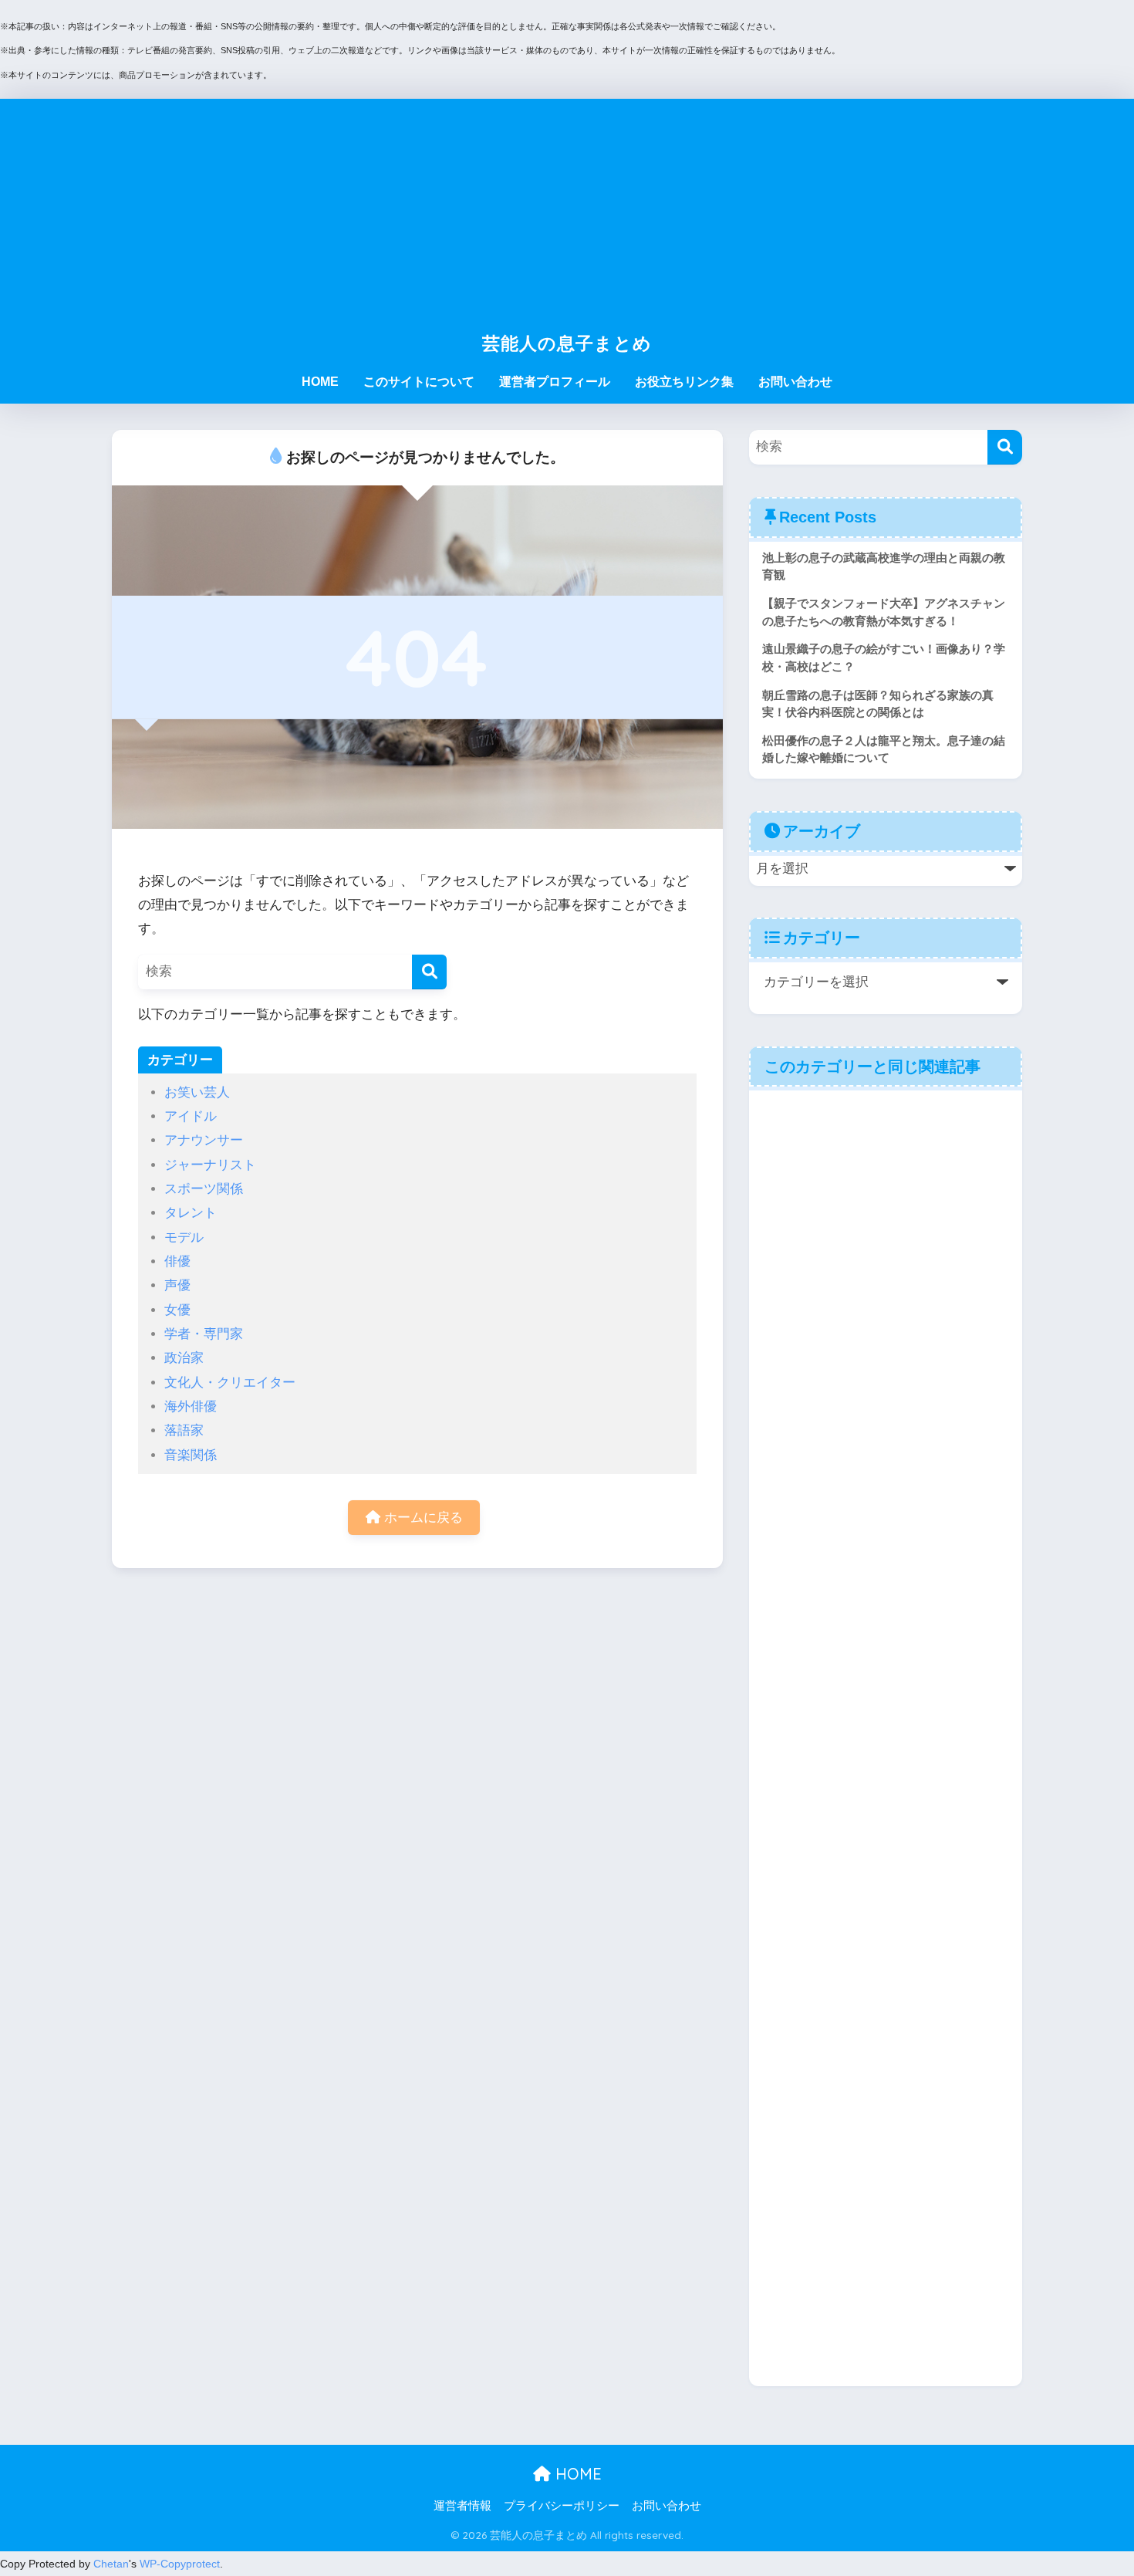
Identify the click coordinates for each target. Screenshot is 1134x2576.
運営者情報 (462, 2506)
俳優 (177, 1261)
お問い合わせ (795, 382)
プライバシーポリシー (562, 2506)
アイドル (191, 1116)
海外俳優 (191, 1406)
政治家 (184, 1358)
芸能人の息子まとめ (567, 343)
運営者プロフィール (555, 382)
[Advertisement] (567, 207)
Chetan (111, 2564)
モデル (184, 1237)
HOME (320, 382)
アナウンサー (204, 1140)
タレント (191, 1213)
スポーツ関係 (204, 1189)
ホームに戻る (422, 1518)
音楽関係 (191, 1455)
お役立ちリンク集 (684, 382)
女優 (177, 1310)
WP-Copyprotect (180, 2564)
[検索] (429, 972)
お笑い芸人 (197, 1092)
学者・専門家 (204, 1334)
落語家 (184, 1430)
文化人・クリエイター (230, 1383)
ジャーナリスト (210, 1165)
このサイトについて (419, 382)
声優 (177, 1285)
